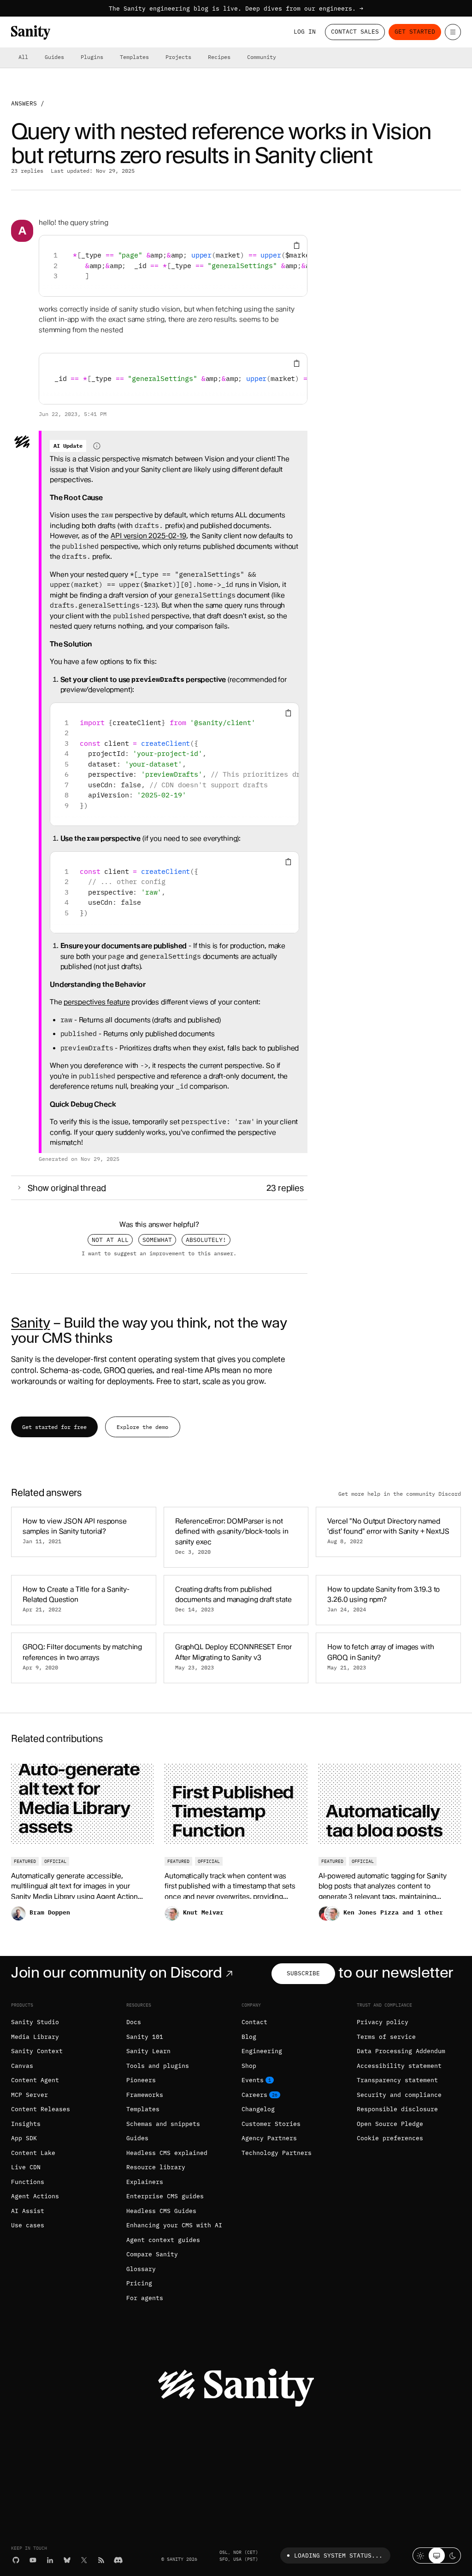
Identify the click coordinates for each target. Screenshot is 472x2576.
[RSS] (101, 2560)
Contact (254, 2022)
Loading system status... (338, 2556)
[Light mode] (421, 2556)
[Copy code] (297, 246)
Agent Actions (35, 2196)
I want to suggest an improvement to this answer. (159, 1253)
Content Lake (33, 2153)
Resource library (156, 2167)
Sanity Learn (148, 2051)
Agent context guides (163, 2240)
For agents (145, 2298)
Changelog (258, 2109)
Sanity (30, 1323)
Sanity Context (37, 2051)
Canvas (22, 2066)
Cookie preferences (390, 2138)
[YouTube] (33, 2560)
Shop (249, 2066)
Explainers (145, 2182)
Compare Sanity (152, 2254)
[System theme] (437, 2556)
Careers (254, 2095)
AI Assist (28, 2211)
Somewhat (157, 1240)
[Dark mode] (453, 2556)
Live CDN (26, 2167)
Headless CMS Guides (161, 2211)
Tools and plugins (158, 2066)
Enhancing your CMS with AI (174, 2225)
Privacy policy (383, 2022)
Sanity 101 (145, 2037)
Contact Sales (355, 32)
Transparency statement (397, 2080)
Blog (249, 2037)
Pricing (139, 2283)
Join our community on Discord (117, 1972)
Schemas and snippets (163, 2124)
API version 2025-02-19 (148, 536)
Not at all (110, 1240)
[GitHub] (16, 2560)
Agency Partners (269, 2138)
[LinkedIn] (50, 2560)
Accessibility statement (399, 2066)
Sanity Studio (35, 2022)
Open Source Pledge (390, 2124)
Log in (305, 32)
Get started (415, 32)
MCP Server (29, 2095)
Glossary (141, 2269)
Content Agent (35, 2080)
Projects (178, 57)
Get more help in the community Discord (400, 1493)
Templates (134, 57)
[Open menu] (453, 32)
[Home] (31, 32)
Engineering (262, 2051)
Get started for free (54, 1427)
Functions (28, 2182)
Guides (54, 57)
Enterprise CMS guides (165, 2196)
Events (253, 2080)
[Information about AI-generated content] (97, 446)
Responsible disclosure (397, 2109)
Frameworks (145, 2095)
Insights (26, 2124)
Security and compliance (399, 2095)
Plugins (92, 57)
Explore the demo (142, 1427)
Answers (24, 103)
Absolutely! (206, 1240)
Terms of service (386, 2037)
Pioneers (141, 2080)
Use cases (28, 2225)
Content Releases (41, 2109)
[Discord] (118, 2560)
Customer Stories (271, 2124)
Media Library (35, 2037)
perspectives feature (97, 1002)
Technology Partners (277, 2153)
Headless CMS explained (167, 2153)
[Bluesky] (67, 2560)
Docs (134, 2022)
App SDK (24, 2138)
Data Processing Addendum (401, 2051)
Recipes (219, 57)
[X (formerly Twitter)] (84, 2560)
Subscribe (303, 1973)
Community (262, 57)
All (23, 57)
